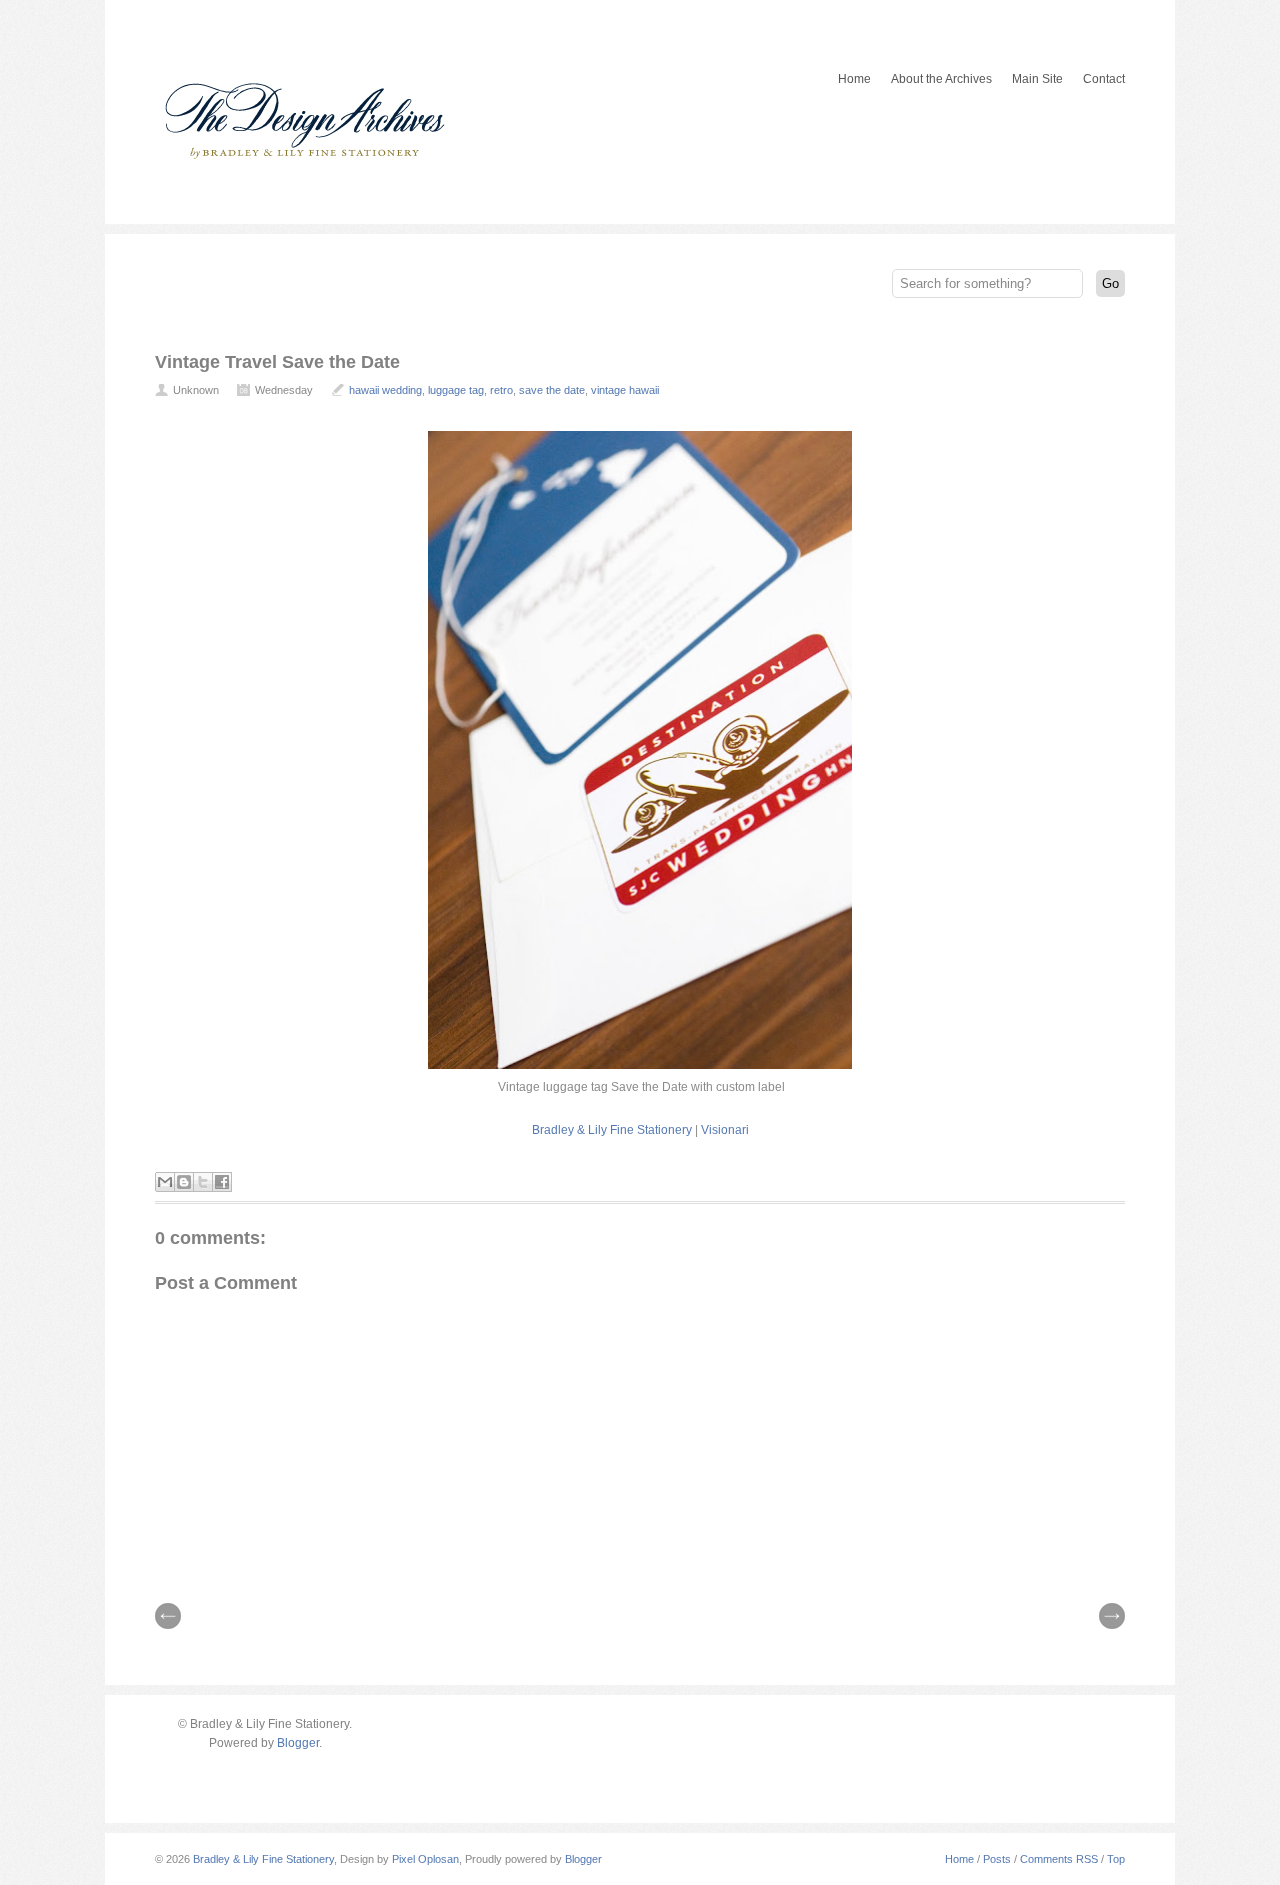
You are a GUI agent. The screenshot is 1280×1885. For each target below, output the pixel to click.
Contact (1104, 79)
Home (854, 79)
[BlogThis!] (184, 1182)
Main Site (1037, 79)
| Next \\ (1112, 1616)
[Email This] (165, 1182)
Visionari (725, 1130)
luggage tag (456, 390)
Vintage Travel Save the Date (277, 362)
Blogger (298, 1743)
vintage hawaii (625, 390)
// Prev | (168, 1616)
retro (501, 390)
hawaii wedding (385, 390)
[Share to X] (203, 1182)
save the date (552, 390)
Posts (997, 1859)
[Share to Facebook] (222, 1182)
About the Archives (941, 79)
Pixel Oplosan (425, 1859)
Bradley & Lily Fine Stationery (612, 1130)
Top (1116, 1859)
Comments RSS (1059, 1859)
